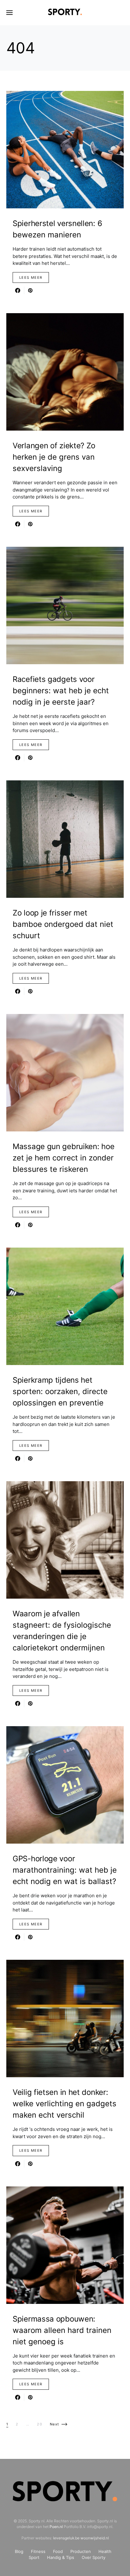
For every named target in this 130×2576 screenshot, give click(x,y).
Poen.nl (56, 2527)
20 (40, 2424)
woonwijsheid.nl (95, 2538)
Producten (81, 2551)
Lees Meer (31, 277)
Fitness (38, 2551)
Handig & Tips (61, 2557)
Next (55, 2424)
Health (105, 2551)
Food (58, 2551)
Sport (34, 2557)
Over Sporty (94, 2557)
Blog (19, 2551)
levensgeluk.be (66, 2538)
